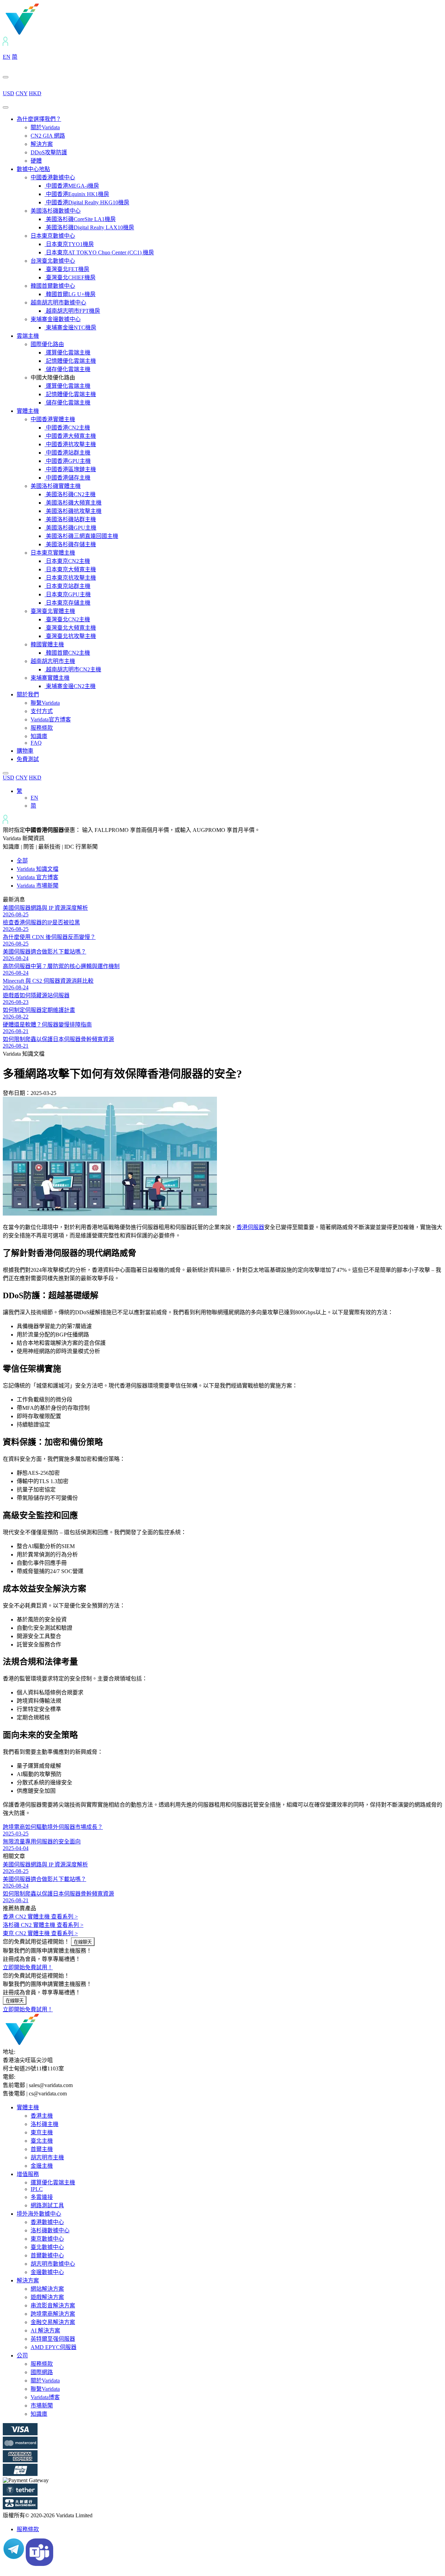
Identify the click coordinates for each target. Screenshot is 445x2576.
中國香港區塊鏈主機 (70, 469)
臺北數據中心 (47, 2247)
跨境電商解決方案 (53, 2314)
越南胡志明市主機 (53, 661)
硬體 (36, 161)
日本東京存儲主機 (67, 603)
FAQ (36, 743)
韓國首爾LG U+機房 (70, 294)
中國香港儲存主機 (67, 478)
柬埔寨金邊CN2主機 (70, 686)
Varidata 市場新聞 (38, 886)
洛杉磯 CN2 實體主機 (43, 1925)
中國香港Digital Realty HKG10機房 (87, 202)
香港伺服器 (250, 1227)
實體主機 (28, 411)
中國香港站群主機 (67, 453)
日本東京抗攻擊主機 (70, 578)
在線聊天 (83, 1942)
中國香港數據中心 (53, 177)
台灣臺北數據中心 (53, 261)
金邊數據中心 (47, 2272)
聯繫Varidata (45, 703)
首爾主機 (42, 2149)
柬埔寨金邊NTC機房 (70, 328)
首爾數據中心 (47, 2255)
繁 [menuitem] (19, 791)
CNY (22, 93)
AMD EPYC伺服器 (54, 2347)
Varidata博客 (45, 2397)
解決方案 (42, 144)
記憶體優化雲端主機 (70, 361)
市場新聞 (42, 2406)
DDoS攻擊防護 (49, 152)
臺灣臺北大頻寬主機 (70, 628)
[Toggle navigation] (6, 107)
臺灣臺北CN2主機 (67, 619)
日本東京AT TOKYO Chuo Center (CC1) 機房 (99, 252)
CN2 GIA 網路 (48, 136)
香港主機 (42, 2116)
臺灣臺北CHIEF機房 (70, 277)
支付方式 (42, 711)
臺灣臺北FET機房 (67, 269)
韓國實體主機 (47, 644)
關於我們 (28, 694)
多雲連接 (42, 2197)
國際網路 (42, 2372)
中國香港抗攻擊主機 (70, 444)
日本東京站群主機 (67, 586)
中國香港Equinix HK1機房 (77, 194)
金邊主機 (42, 2166)
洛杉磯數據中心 (50, 2230)
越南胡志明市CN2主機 (73, 669)
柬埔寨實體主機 (50, 678)
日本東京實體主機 (53, 553)
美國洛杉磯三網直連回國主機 (81, 536)
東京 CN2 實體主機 (40, 1933)
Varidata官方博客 (51, 719)
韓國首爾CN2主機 (67, 653)
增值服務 (28, 2174)
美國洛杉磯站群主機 (70, 519)
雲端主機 (28, 336)
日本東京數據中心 (53, 236)
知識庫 (39, 736)
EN (7, 57)
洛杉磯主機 (44, 2124)
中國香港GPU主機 (68, 461)
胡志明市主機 (47, 2157)
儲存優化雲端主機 (67, 369)
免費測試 (28, 759)
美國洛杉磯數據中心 (56, 211)
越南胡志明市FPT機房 (72, 311)
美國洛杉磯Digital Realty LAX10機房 (89, 227)
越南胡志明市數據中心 (58, 302)
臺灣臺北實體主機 (53, 611)
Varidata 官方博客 (38, 877)
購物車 (25, 751)
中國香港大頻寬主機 (70, 436)
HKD (35, 93)
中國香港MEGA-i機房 (72, 186)
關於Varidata (45, 127)
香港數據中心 (47, 2222)
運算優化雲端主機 (67, 353)
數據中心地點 (33, 169)
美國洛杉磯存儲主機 (70, 544)
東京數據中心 (47, 2239)
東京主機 (42, 2132)
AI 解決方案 (45, 2330)
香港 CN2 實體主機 (40, 1917)
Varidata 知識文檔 (38, 869)
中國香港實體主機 (53, 419)
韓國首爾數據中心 (53, 286)
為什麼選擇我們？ (39, 119)
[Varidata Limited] (46, 34)
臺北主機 (42, 2141)
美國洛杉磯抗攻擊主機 (73, 511)
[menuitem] (19, 791)
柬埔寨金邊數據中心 (56, 319)
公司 (22, 2356)
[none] (229, 798)
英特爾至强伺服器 (53, 2339)
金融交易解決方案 (53, 2322)
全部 (22, 861)
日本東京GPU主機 (68, 594)
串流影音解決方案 (53, 2305)
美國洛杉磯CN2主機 (70, 494)
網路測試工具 (47, 2205)
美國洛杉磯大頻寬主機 (73, 503)
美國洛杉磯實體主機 (56, 486)
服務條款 (42, 728)
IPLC (37, 2189)
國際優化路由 (47, 344)
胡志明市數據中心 (53, 2264)
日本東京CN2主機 (67, 561)
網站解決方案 (47, 2289)
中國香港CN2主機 (67, 428)
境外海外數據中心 (39, 2214)
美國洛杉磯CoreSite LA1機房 (80, 219)
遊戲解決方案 (47, 2297)
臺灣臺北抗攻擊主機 (70, 636)
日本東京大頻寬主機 (70, 569)
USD (9, 93)
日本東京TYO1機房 (69, 244)
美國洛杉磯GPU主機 (70, 528)
